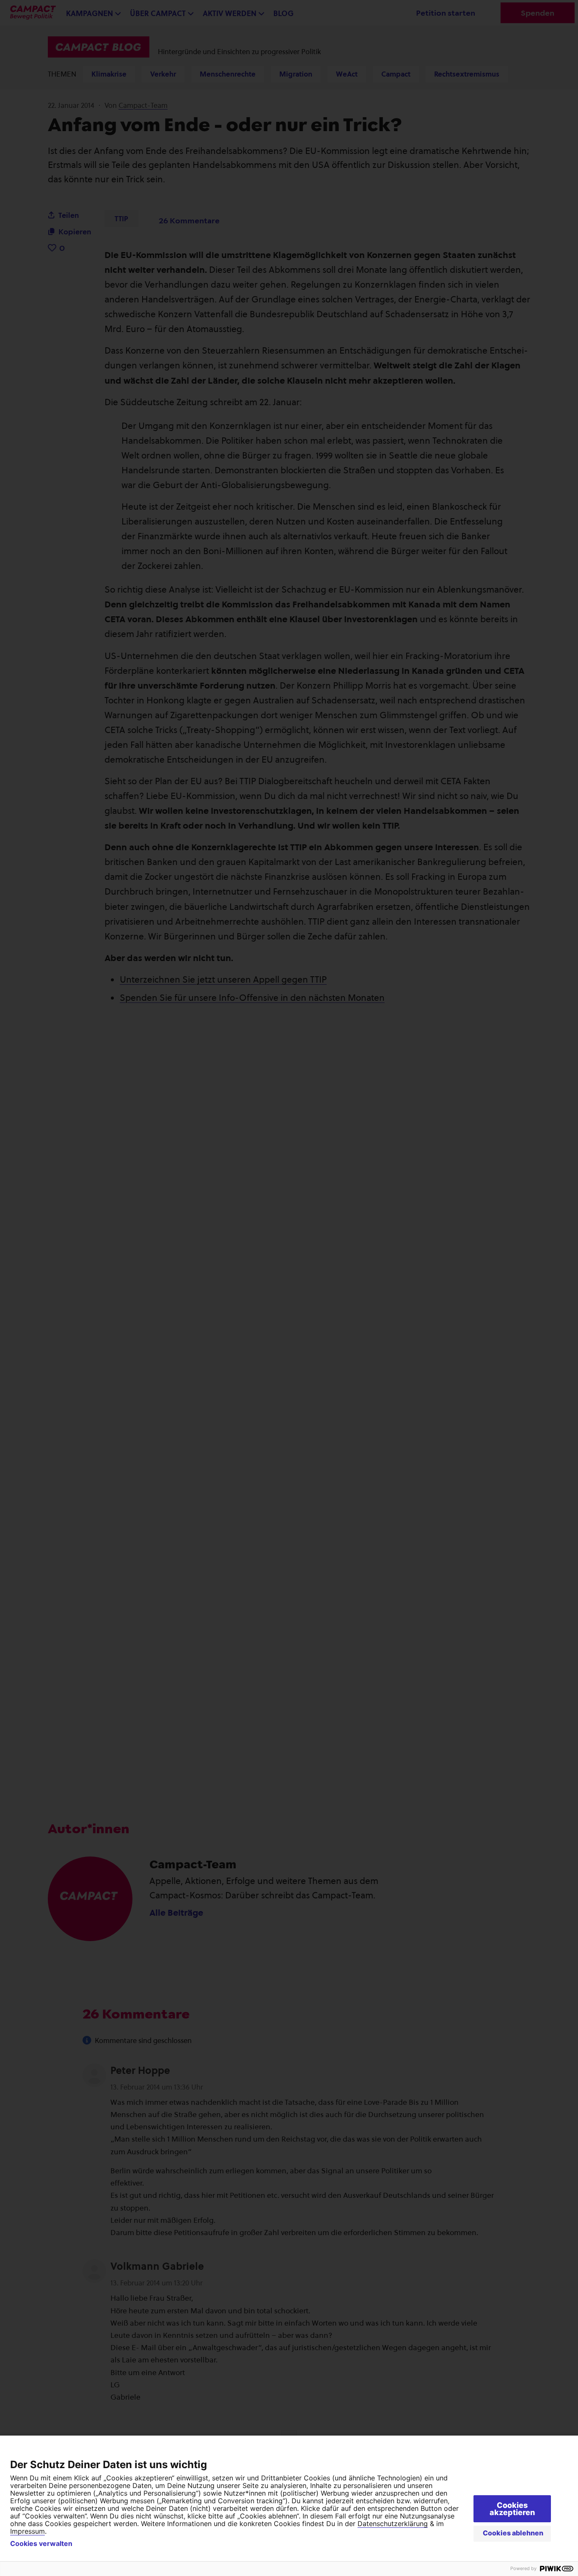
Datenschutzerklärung (393, 2524)
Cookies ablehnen (513, 2533)
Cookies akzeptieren (512, 2509)
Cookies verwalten (41, 2543)
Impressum (28, 2531)
